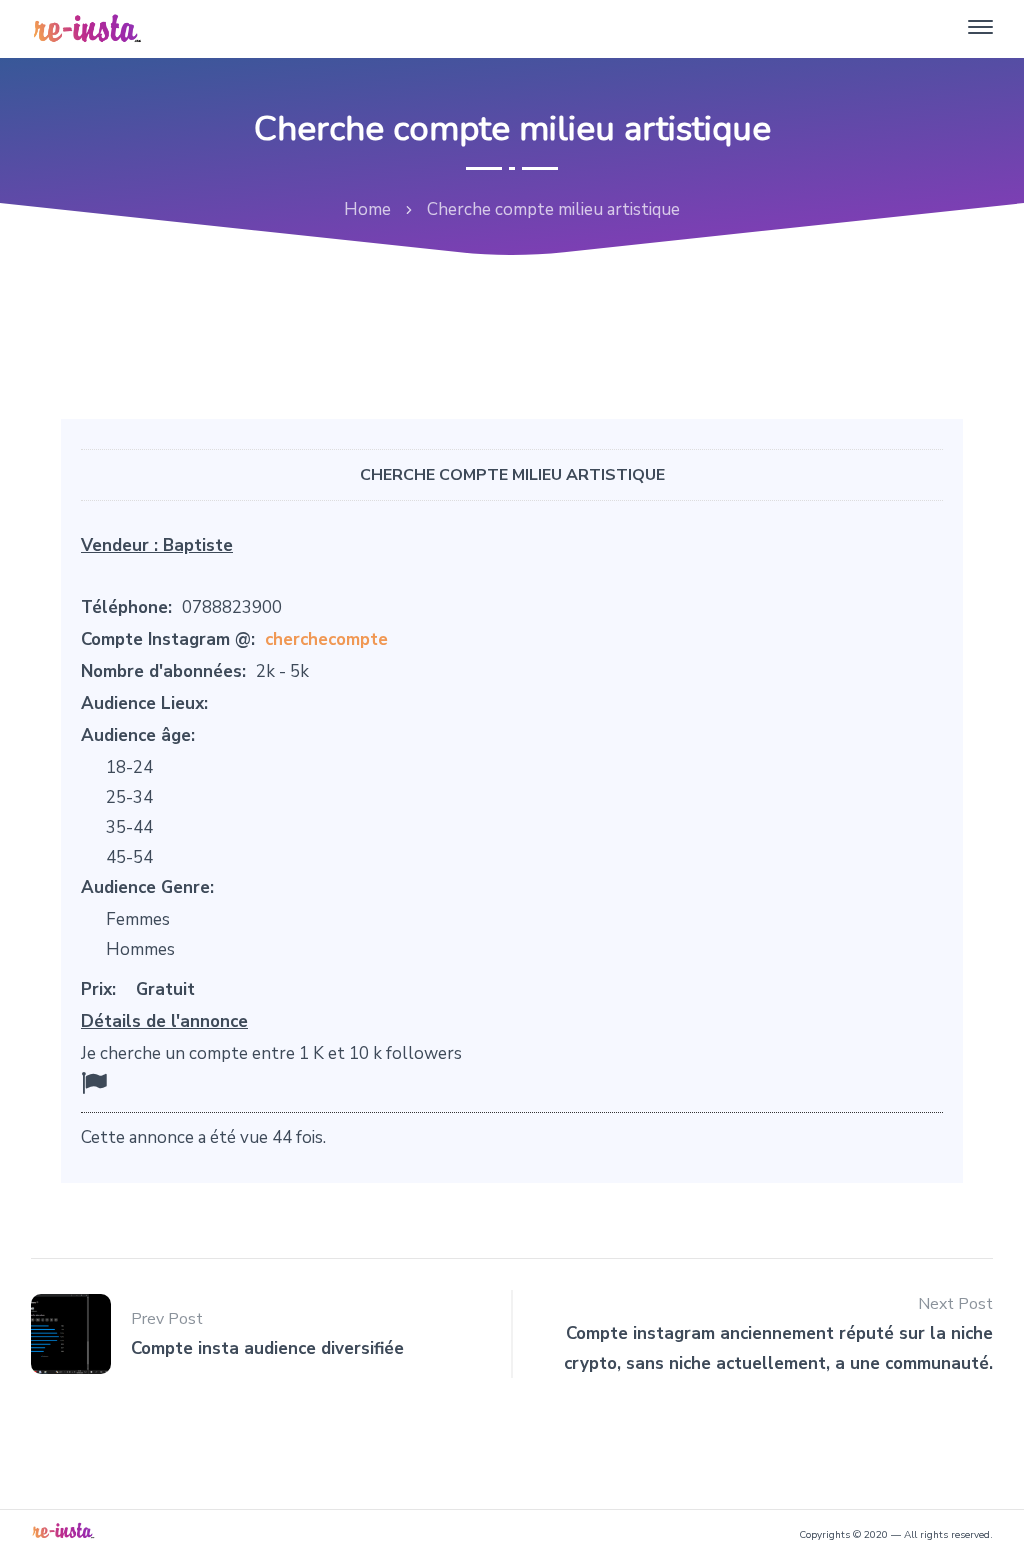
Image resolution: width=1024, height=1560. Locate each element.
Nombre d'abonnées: (163, 671)
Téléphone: (126, 607)
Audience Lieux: (144, 703)
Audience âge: (138, 735)
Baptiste (198, 545)
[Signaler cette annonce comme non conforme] (94, 1083)
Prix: (98, 989)
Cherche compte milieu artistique (512, 475)
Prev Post (167, 1319)
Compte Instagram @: (168, 639)
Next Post (955, 1304)
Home (367, 209)
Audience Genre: (147, 887)
